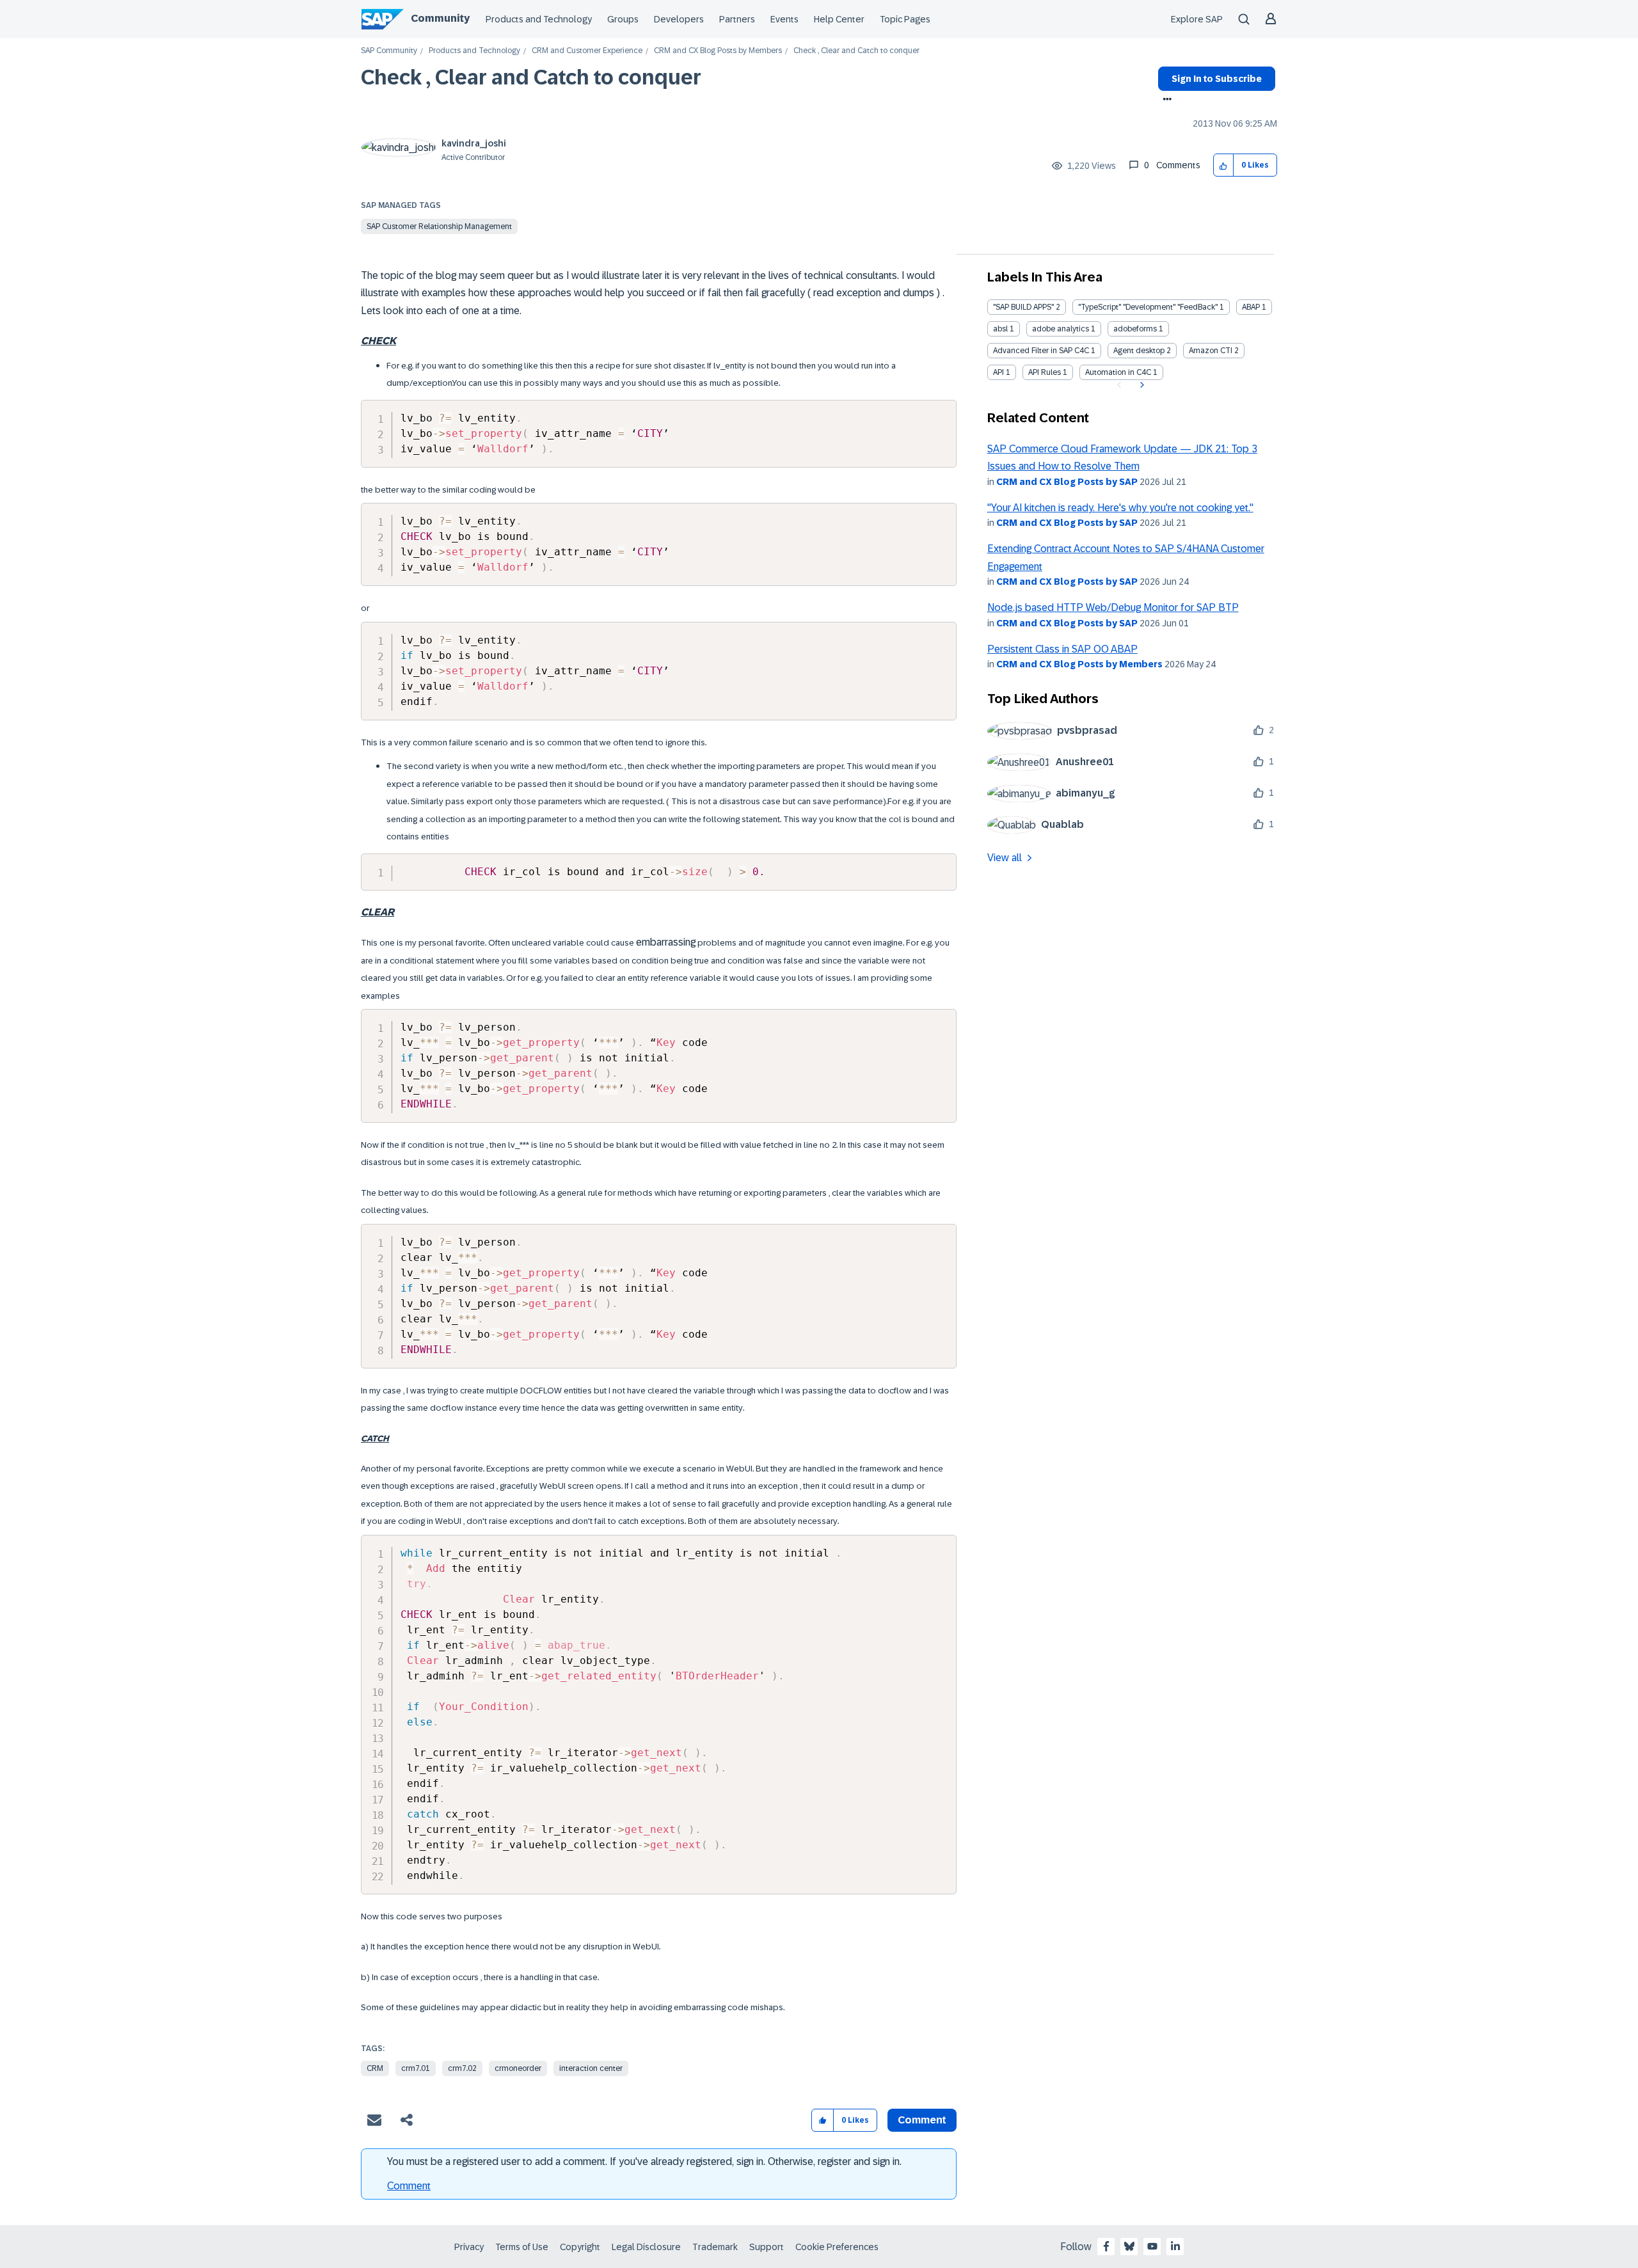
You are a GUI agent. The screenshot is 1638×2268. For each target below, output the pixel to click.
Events (784, 19)
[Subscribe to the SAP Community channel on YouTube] (1152, 2246)
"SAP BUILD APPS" (1023, 307)
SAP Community (389, 51)
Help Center (839, 19)
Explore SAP (1197, 19)
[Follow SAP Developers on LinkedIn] (1175, 2246)
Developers (679, 19)
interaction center (591, 2068)
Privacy (469, 2247)
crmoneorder (518, 2068)
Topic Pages (905, 19)
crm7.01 (416, 2068)
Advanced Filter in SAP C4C (1041, 351)
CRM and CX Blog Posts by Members (718, 51)
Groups (623, 19)
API (998, 372)
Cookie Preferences (837, 2247)
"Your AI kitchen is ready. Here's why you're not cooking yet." (1120, 508)
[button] (1224, 165)
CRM (375, 2068)
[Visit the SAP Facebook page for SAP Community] (1106, 2246)
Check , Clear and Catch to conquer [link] (856, 51)
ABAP (1251, 307)
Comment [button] (922, 2120)
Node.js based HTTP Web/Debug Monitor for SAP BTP (1113, 607)
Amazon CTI (1211, 351)
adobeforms (1135, 329)
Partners (737, 19)
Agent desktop (1139, 351)
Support (767, 2247)
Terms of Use (522, 2247)
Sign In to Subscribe (1217, 79)
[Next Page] (1141, 385)
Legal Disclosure (646, 2247)
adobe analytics (1061, 329)
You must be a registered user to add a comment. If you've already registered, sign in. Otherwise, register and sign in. (644, 2161)
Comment (409, 2186)
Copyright (580, 2247)
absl (1000, 329)
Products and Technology (539, 19)
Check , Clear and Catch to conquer (531, 77)
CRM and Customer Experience (587, 51)
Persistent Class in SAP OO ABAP (1062, 649)
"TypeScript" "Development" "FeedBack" (1148, 307)
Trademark (715, 2247)
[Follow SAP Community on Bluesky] (1129, 2246)
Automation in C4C (1118, 372)
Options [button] (1165, 100)
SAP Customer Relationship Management (439, 226)
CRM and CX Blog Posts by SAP (1067, 482)
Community (440, 18)
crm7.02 (462, 2068)
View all (1005, 858)
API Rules (1045, 372)
